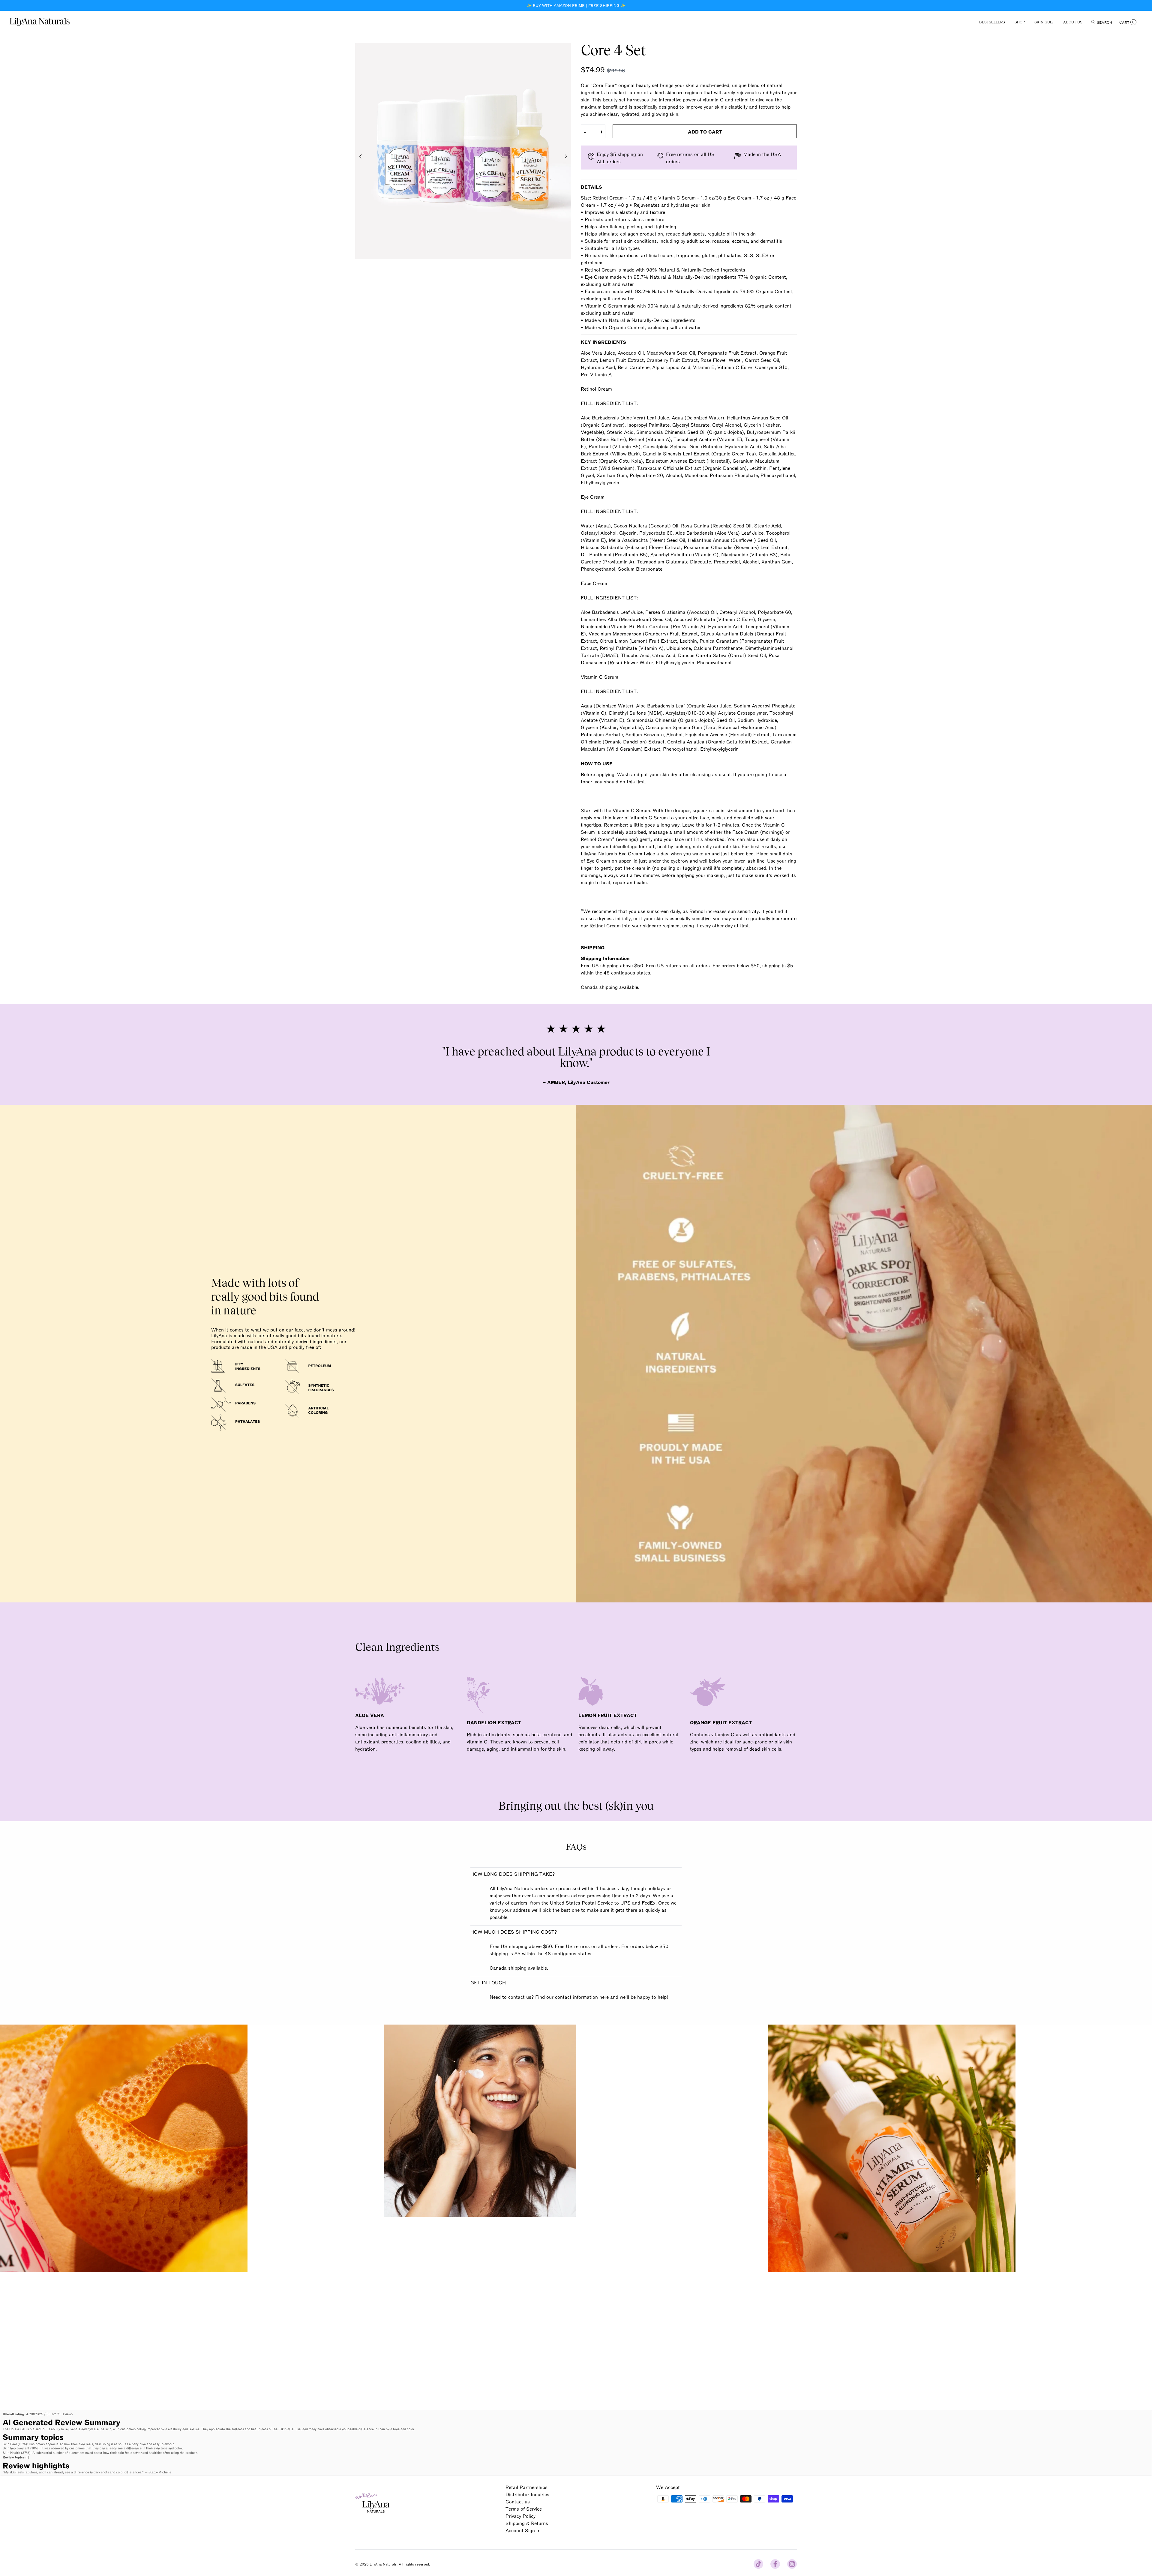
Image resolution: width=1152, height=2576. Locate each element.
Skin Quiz (1044, 22)
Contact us (518, 2501)
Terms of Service (524, 2508)
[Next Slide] (566, 156)
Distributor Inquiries (527, 2494)
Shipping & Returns (527, 2523)
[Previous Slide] (361, 156)
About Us (1073, 22)
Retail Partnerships (526, 2487)
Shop (1020, 22)
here (604, 1997)
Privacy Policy (520, 2516)
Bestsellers (992, 22)
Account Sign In (523, 2530)
